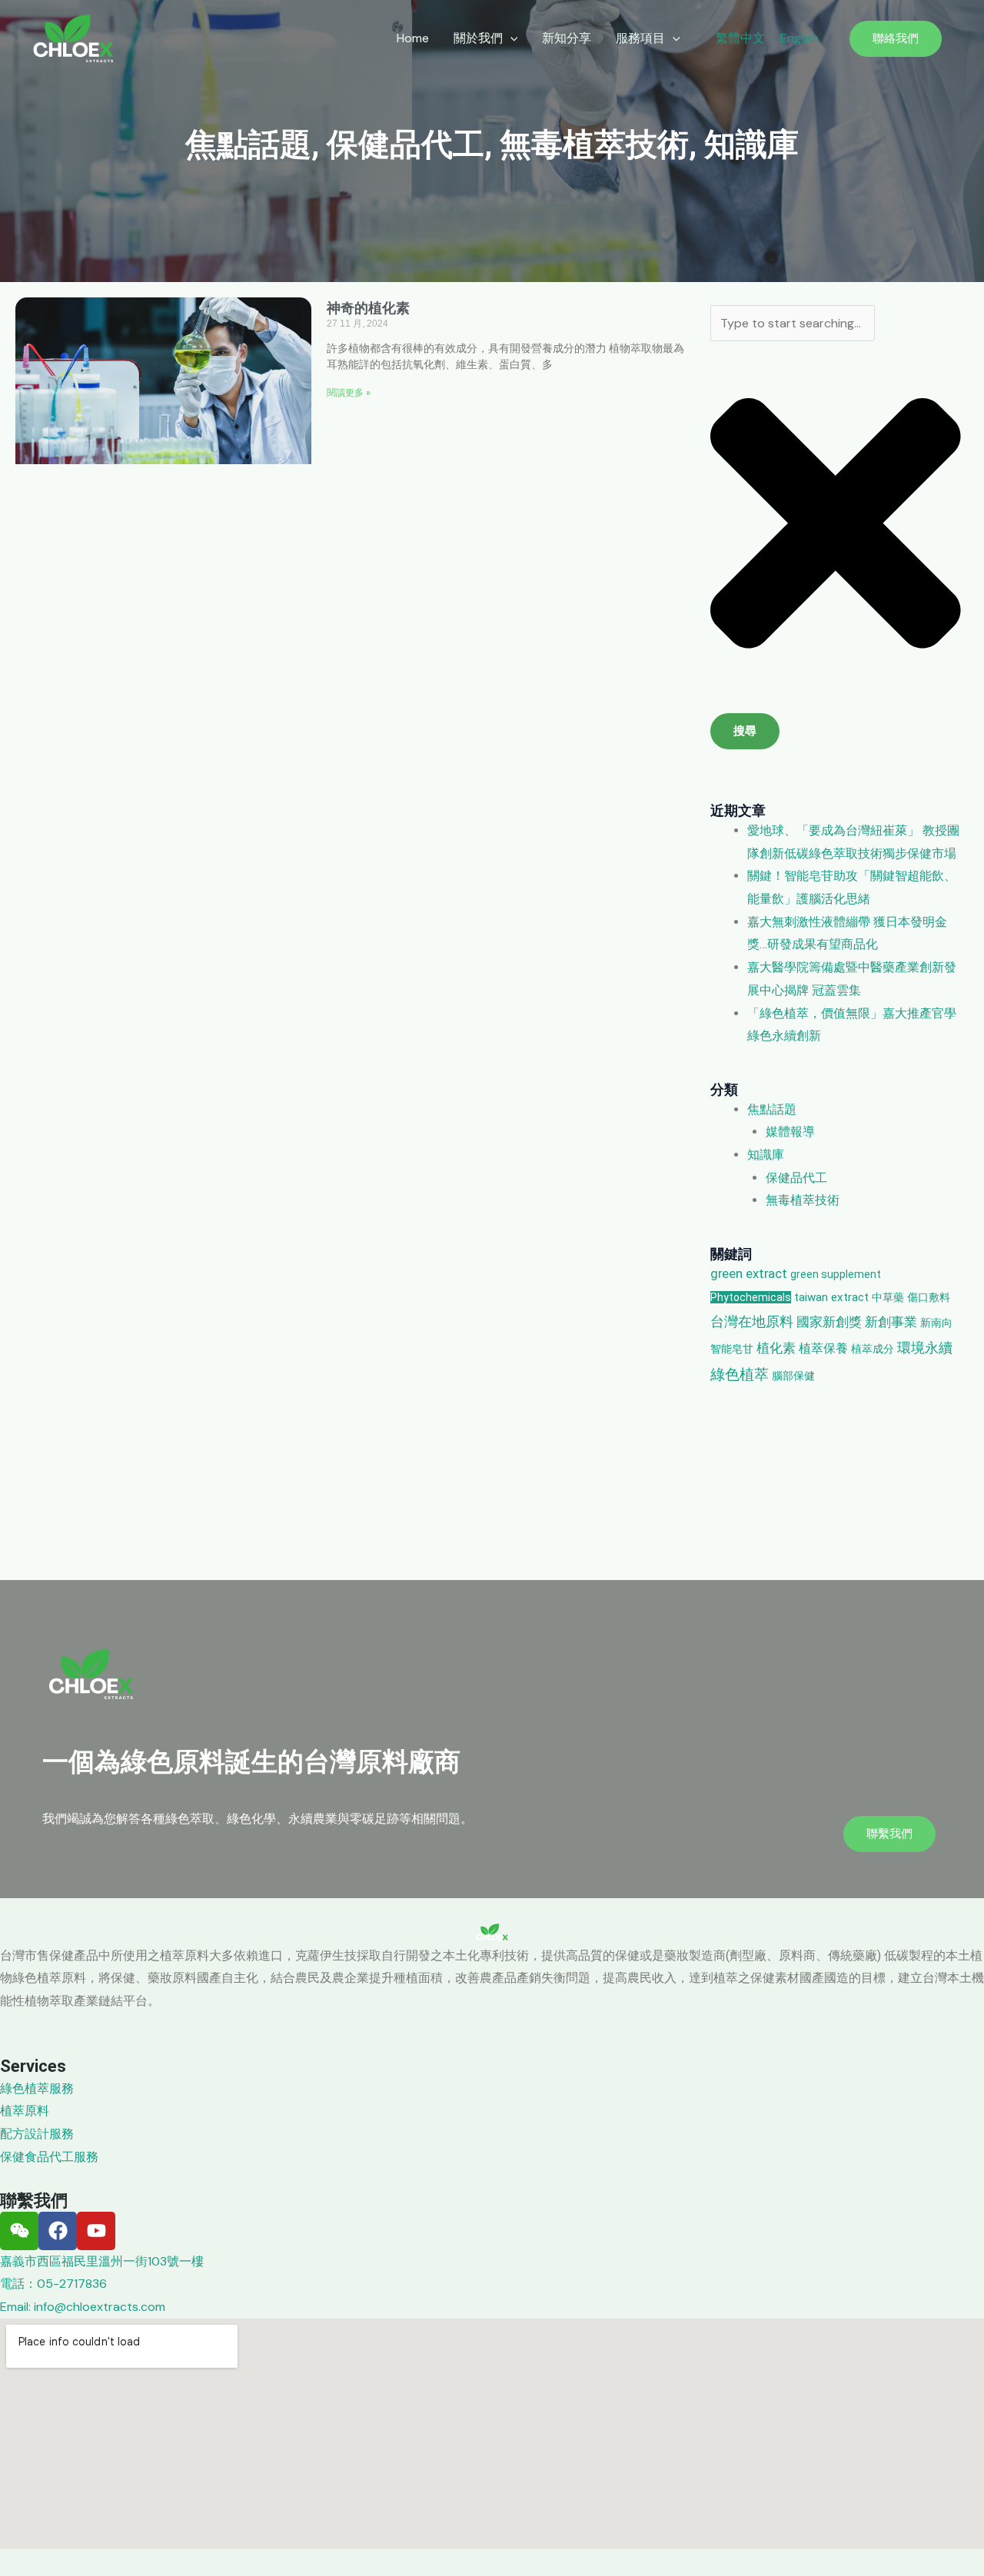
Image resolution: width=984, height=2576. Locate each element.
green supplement (836, 1274)
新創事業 (891, 1322)
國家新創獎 (829, 1322)
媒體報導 (790, 1132)
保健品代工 (406, 144)
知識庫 (751, 144)
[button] (486, 38)
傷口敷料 (929, 1297)
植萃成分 (873, 1349)
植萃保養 (823, 1348)
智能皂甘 (732, 1349)
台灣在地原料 (752, 1321)
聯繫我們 (34, 2201)
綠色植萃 (740, 1374)
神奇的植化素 (368, 308)
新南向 (936, 1323)
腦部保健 (793, 1376)
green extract (749, 1274)
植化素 (776, 1348)
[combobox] (793, 323)
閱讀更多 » (349, 393)
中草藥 (888, 1297)
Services (33, 2066)
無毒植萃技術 (594, 144)
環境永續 (925, 1348)
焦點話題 (248, 144)
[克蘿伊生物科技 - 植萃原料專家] (73, 37)
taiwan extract (831, 1297)
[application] (510, 38)
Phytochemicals (751, 1297)
